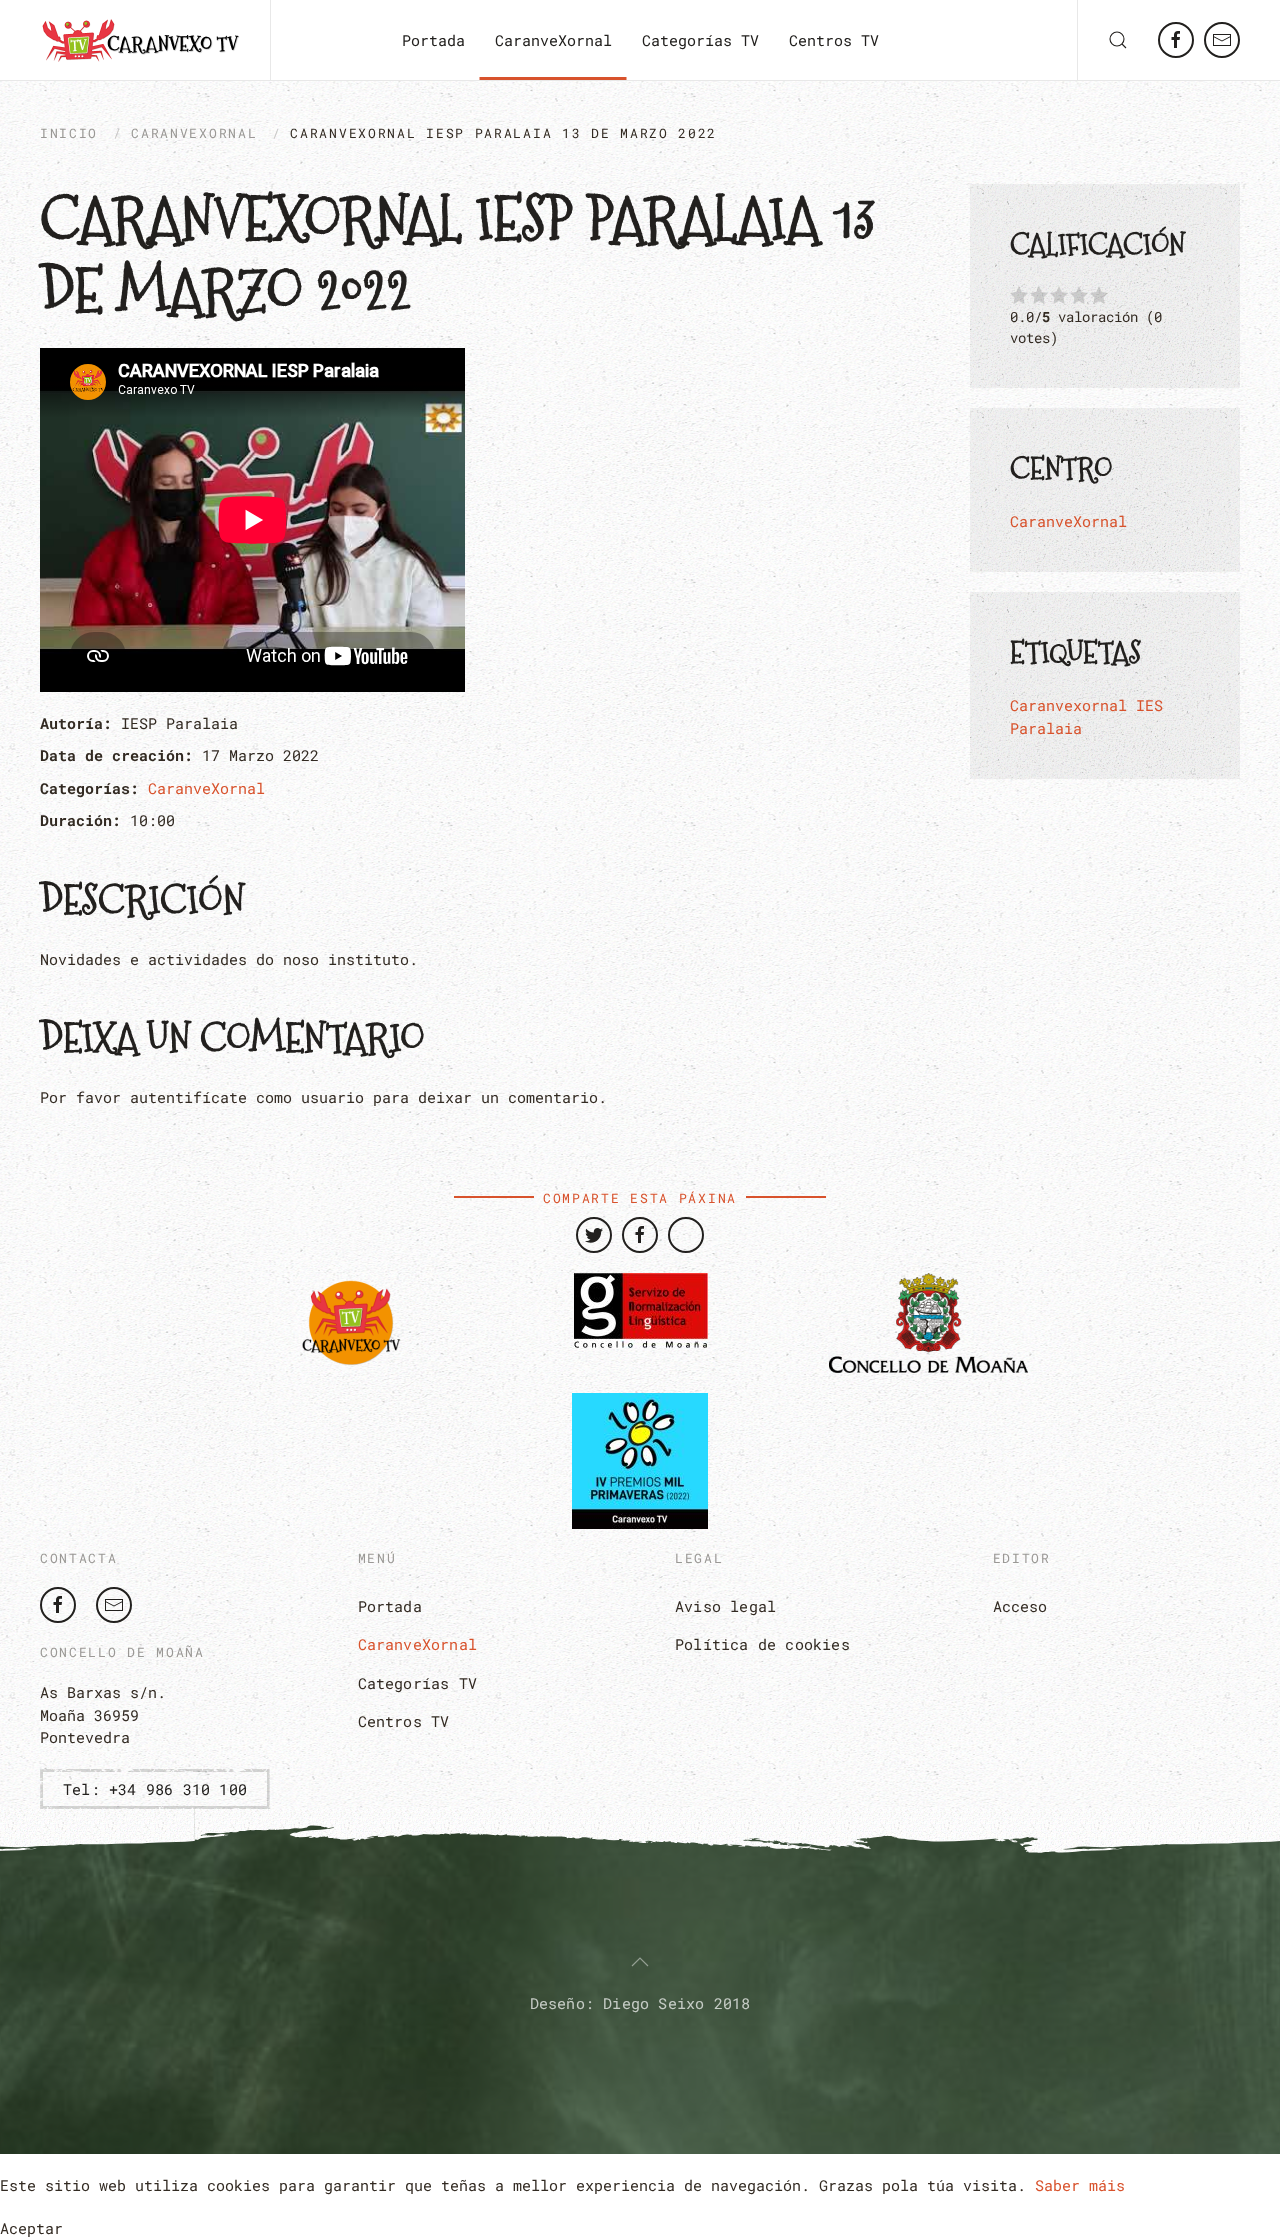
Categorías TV (700, 40)
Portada (433, 40)
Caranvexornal (1068, 705)
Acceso (1020, 1606)
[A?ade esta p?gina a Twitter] (594, 1235)
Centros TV (834, 40)
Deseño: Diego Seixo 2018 (640, 2003)
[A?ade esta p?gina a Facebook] (640, 1235)
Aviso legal (725, 1606)
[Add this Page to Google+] (686, 1235)
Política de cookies (762, 1644)
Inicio (69, 133)
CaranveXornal (553, 40)
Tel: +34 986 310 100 (155, 1789)
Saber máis (1080, 2185)
